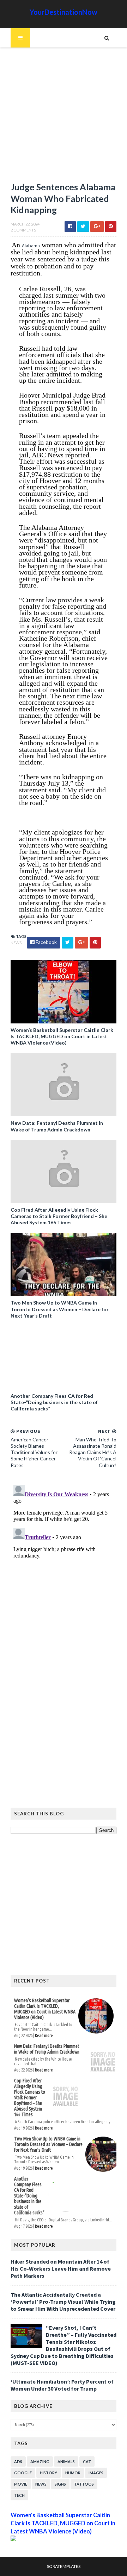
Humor (73, 2473)
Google (23, 2473)
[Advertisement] (64, 118)
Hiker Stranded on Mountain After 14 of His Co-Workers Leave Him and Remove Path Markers (61, 2269)
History (49, 2473)
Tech (19, 2495)
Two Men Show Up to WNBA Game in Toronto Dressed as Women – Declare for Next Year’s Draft (60, 1309)
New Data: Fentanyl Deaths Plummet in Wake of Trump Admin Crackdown (57, 1126)
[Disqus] (64, 1570)
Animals (66, 2461)
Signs (60, 2484)
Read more (44, 2035)
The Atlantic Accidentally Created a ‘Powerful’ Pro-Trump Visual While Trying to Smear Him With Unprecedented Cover (63, 2302)
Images (96, 2473)
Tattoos (84, 2484)
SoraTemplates (64, 2566)
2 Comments (23, 230)
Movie (21, 2484)
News (16, 943)
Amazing (40, 2461)
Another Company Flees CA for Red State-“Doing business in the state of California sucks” (54, 1402)
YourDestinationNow (64, 12)
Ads (18, 2461)
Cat (87, 2461)
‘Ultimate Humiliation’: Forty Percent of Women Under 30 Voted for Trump (62, 2385)
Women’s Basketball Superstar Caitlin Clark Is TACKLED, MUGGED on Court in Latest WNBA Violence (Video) (62, 1036)
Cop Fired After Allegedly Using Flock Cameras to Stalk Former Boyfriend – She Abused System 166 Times (59, 1216)
